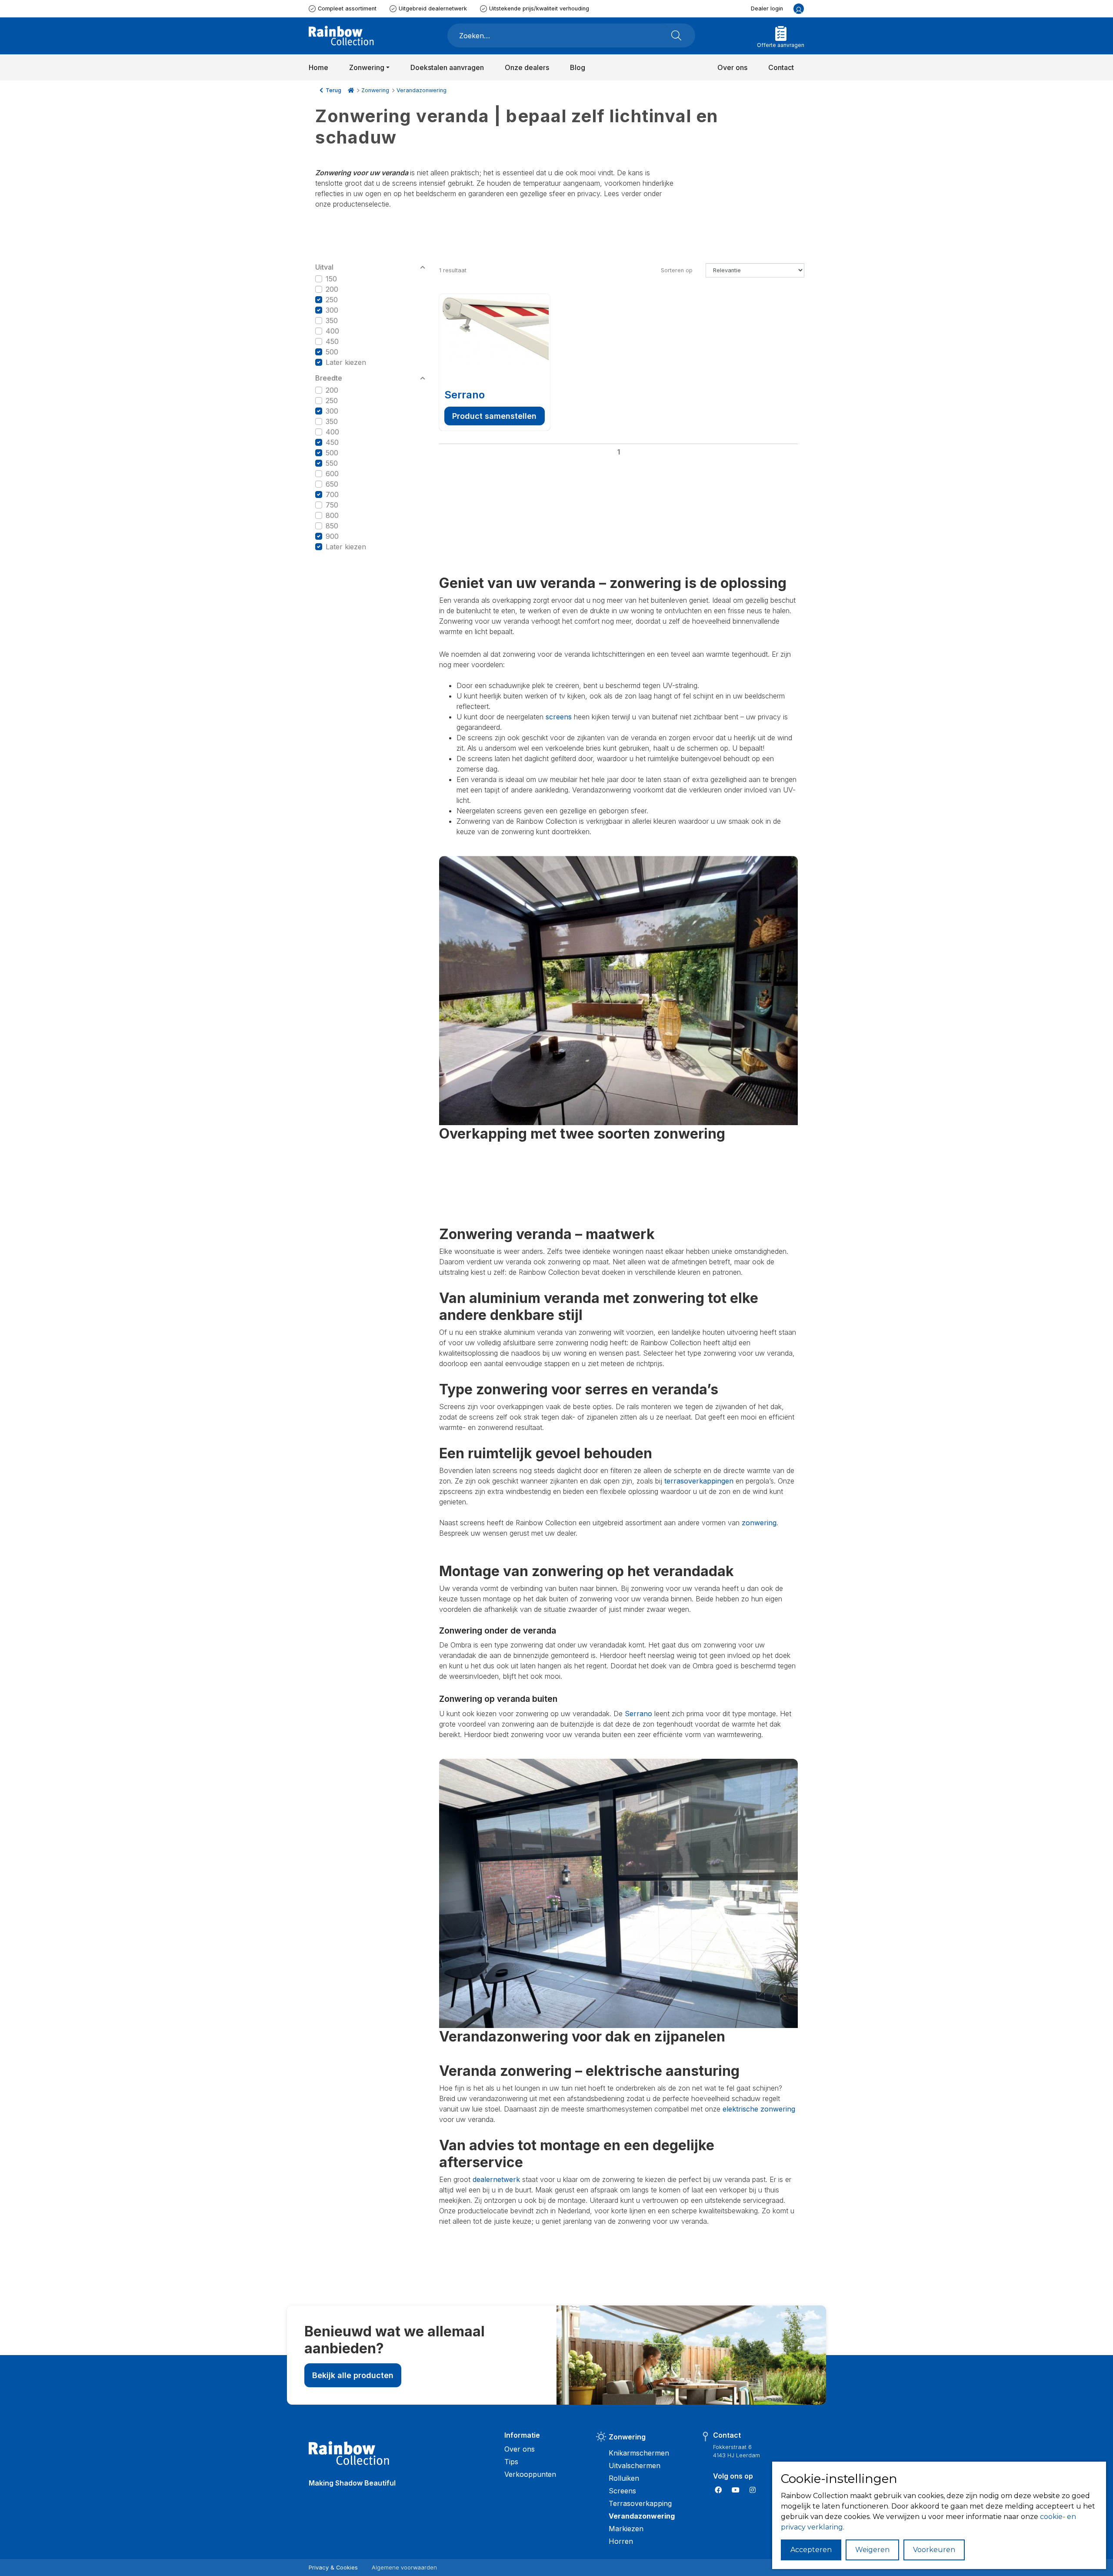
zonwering (759, 1523)
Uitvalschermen (635, 2466)
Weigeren (872, 2550)
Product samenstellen (494, 416)
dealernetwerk (496, 2179)
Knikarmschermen (639, 2453)
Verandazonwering (422, 90)
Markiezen (626, 2529)
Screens (622, 2491)
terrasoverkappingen (699, 1481)
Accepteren (811, 2550)
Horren (621, 2541)
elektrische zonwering (759, 2109)
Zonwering (375, 90)
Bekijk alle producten (353, 2375)
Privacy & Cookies (333, 2568)
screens (559, 717)
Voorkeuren (934, 2550)
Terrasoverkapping (640, 2503)
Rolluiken (624, 2478)
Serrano (465, 395)
